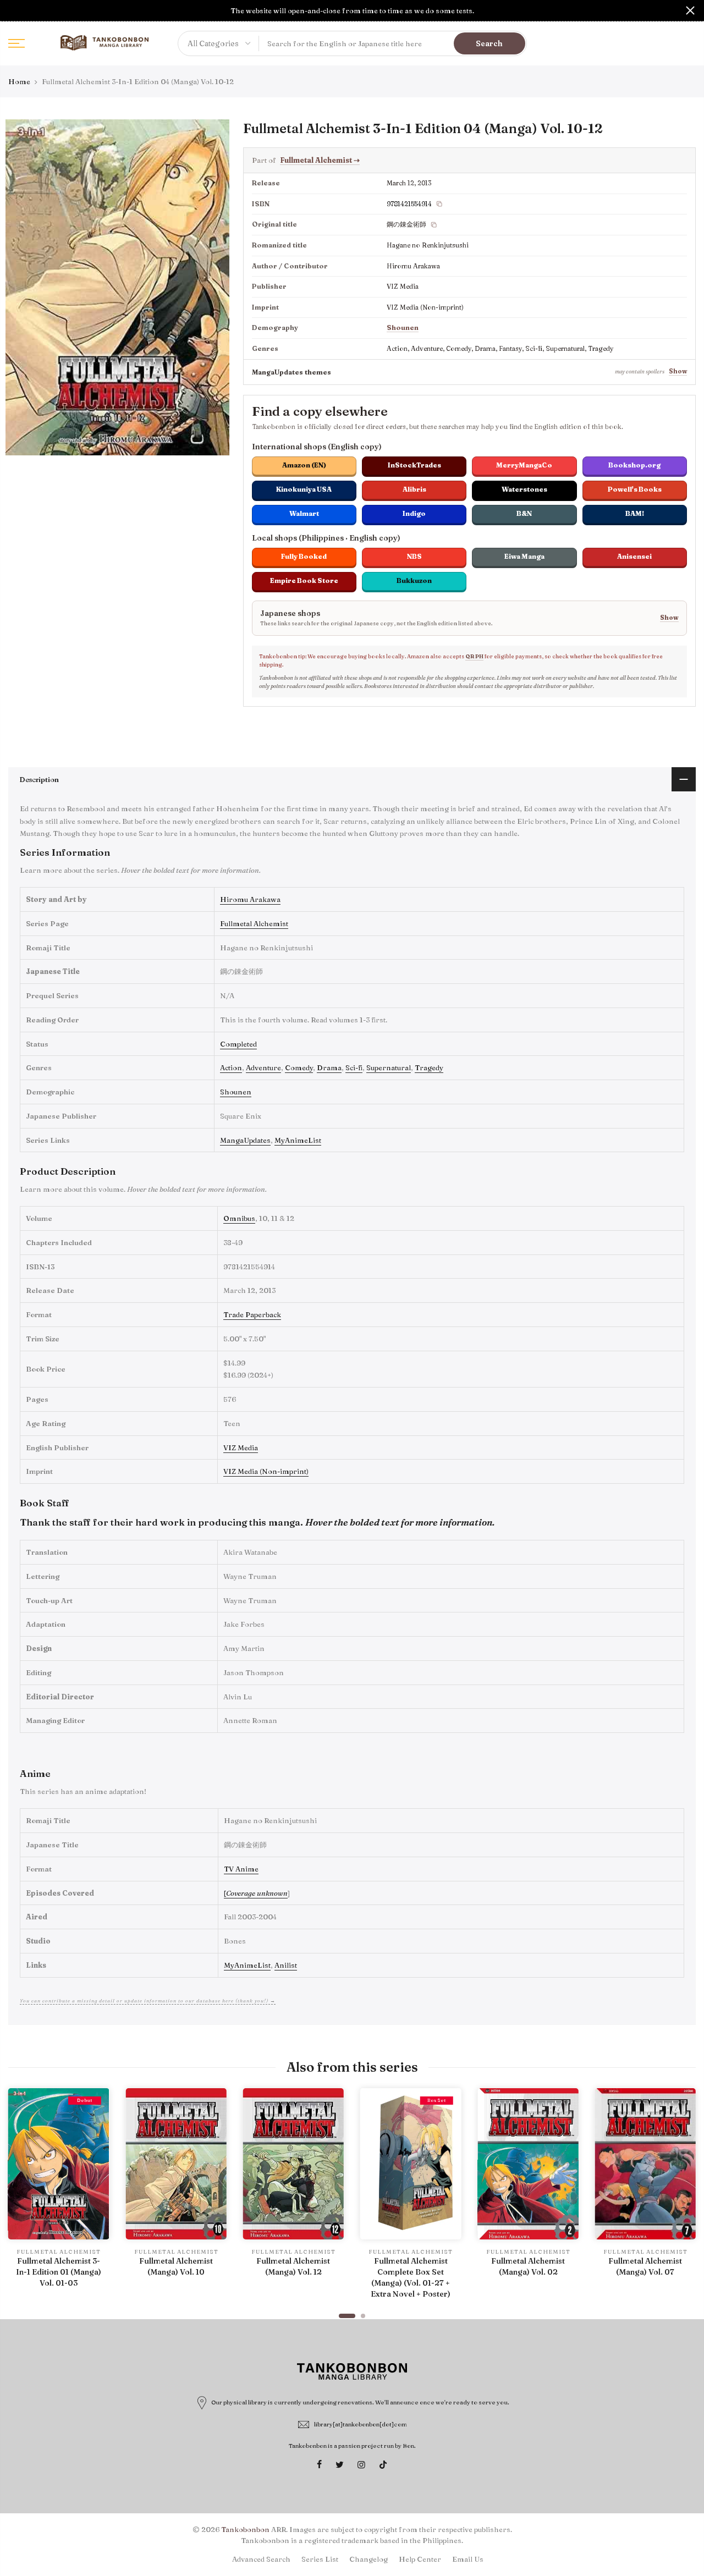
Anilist (286, 1965)
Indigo (414, 513)
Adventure (263, 1067)
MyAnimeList (298, 1140)
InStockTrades (414, 465)
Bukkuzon (414, 580)
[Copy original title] (434, 225)
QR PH (474, 656)
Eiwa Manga (524, 556)
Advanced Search (261, 2559)
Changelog (369, 2559)
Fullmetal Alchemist (320, 160)
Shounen (403, 327)
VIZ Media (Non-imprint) (266, 1471)
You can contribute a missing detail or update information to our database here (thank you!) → (148, 2000)
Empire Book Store (304, 580)
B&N (524, 513)
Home (19, 81)
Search (489, 43)
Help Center (420, 2559)
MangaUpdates (245, 1140)
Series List (320, 2559)
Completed (238, 1044)
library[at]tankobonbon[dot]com (361, 2424)
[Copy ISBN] (439, 204)
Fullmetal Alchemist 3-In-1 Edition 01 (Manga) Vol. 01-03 (59, 2272)
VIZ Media (241, 1447)
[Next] (685, 2198)
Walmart (304, 513)
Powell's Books (635, 489)
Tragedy (429, 1067)
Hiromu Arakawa (250, 899)
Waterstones (524, 489)
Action (231, 1067)
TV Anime (241, 1869)
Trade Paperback (252, 1314)
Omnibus (239, 1218)
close (14, 10)
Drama (329, 1067)
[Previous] (19, 2198)
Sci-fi (354, 1067)
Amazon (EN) (304, 465)
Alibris (414, 489)
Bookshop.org (634, 465)
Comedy (299, 1067)
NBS (414, 556)
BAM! (635, 513)
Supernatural (389, 1067)
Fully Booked (304, 556)
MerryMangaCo (524, 465)
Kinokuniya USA (304, 489)
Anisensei (634, 556)
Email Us (468, 2559)
